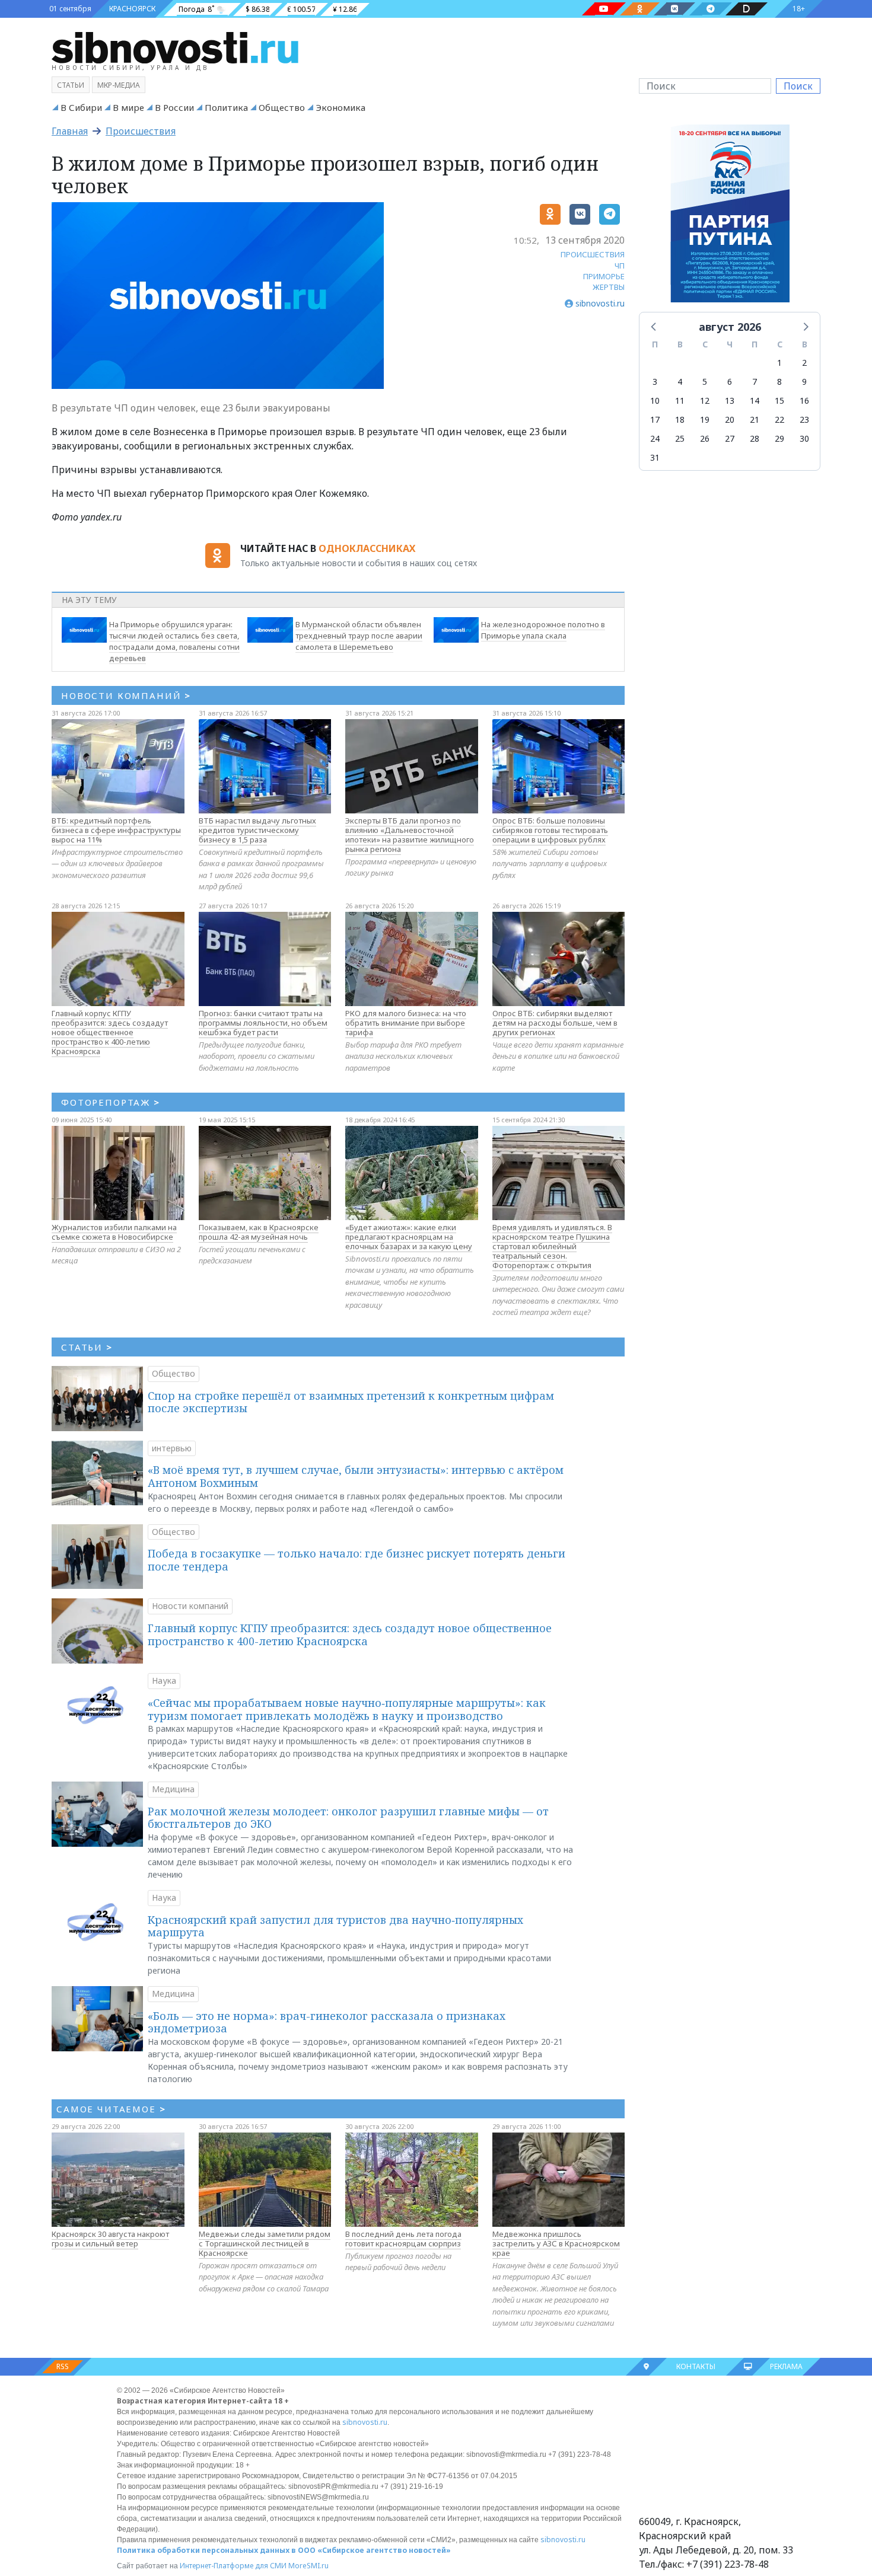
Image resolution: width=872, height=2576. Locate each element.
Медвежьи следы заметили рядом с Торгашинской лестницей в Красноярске (265, 2243)
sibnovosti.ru (365, 2422)
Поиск (798, 86)
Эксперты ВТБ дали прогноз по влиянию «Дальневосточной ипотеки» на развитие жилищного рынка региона (410, 835)
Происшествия (141, 131)
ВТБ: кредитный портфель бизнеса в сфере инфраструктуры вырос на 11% (116, 830)
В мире (128, 107)
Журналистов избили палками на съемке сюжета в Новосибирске (114, 1232)
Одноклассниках (367, 548)
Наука (164, 1680)
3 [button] (655, 382)
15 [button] (779, 400)
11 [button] (680, 400)
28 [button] (755, 438)
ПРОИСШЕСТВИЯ (593, 254)
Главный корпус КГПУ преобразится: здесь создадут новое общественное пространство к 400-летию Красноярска (110, 1032)
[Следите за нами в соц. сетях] (604, 9)
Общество (282, 107)
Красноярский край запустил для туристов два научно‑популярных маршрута (335, 1926)
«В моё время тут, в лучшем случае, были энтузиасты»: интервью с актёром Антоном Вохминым (356, 1476)
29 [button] (779, 438)
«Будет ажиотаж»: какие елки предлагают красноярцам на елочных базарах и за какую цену (409, 1237)
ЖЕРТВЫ (609, 287)
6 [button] (730, 382)
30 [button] (804, 438)
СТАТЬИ (87, 1347)
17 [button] (655, 419)
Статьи (71, 85)
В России (174, 107)
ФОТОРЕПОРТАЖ (111, 1102)
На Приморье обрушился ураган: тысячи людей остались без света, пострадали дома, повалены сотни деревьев (174, 641)
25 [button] (680, 438)
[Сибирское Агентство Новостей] (175, 47)
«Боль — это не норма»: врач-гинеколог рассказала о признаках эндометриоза (327, 2022)
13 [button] (730, 400)
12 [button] (705, 400)
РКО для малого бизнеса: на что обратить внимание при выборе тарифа (406, 1023)
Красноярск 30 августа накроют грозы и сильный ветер (110, 2239)
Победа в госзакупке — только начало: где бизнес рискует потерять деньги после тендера (357, 1560)
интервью (172, 1448)
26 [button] (705, 438)
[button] (654, 326)
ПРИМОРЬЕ (604, 276)
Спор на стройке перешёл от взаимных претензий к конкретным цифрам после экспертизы (351, 1402)
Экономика (340, 107)
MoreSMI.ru (308, 2566)
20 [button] (730, 419)
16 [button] (804, 400)
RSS (63, 2366)
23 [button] (804, 419)
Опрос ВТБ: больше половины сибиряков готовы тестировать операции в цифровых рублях (550, 830)
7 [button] (755, 382)
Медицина (173, 1789)
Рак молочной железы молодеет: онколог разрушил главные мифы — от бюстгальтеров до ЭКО (348, 1818)
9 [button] (804, 382)
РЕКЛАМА (786, 2366)
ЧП (620, 266)
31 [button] (655, 457)
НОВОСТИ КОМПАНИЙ (126, 695)
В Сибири (81, 107)
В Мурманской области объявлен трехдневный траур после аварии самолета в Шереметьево (359, 636)
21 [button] (755, 419)
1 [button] (779, 363)
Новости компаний (190, 1606)
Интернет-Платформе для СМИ (233, 2566)
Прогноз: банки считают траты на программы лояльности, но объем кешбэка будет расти (263, 1023)
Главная (70, 131)
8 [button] (779, 382)
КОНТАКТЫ (696, 2366)
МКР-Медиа (119, 85)
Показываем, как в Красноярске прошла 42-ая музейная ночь (259, 1232)
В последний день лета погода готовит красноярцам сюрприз (403, 2239)
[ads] (730, 216)
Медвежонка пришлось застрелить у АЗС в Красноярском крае (556, 2243)
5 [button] (705, 382)
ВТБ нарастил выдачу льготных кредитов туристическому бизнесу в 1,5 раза (257, 830)
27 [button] (730, 438)
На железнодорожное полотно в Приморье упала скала (543, 630)
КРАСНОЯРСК (132, 9)
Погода (192, 9)
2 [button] (804, 363)
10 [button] (655, 400)
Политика (226, 107)
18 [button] (680, 419)
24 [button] (655, 438)
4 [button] (680, 382)
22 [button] (779, 419)
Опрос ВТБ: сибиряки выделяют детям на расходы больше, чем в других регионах (555, 1023)
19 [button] (705, 419)
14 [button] (755, 400)
